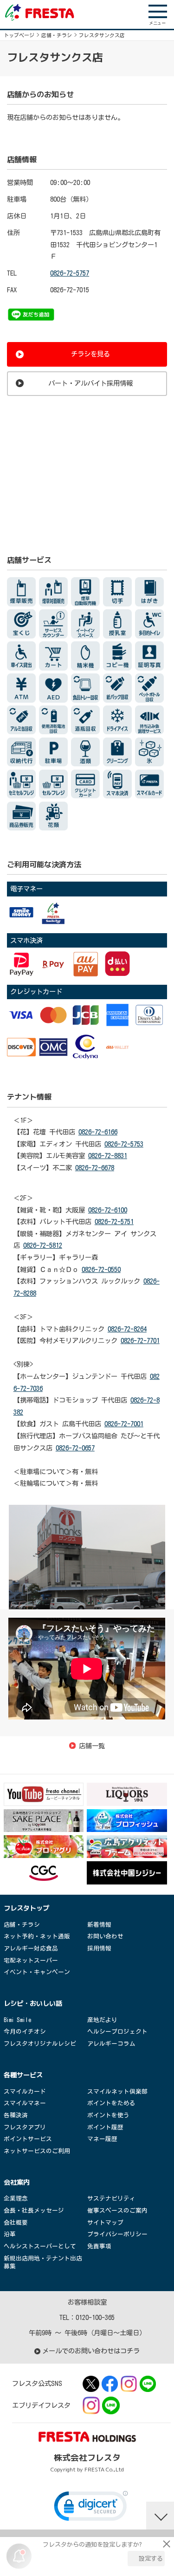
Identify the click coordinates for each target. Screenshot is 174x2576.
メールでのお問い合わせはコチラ (91, 2351)
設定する (151, 2559)
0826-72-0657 (75, 1448)
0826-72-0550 (101, 1269)
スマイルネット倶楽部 (117, 2092)
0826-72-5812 (43, 1245)
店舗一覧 (92, 1746)
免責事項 (99, 2246)
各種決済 (16, 2115)
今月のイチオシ (25, 2032)
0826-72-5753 (124, 1144)
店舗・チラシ (57, 35)
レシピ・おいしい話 (33, 2003)
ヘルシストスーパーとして (40, 2246)
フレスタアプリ (25, 2127)
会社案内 (17, 2182)
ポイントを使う (108, 2115)
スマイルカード (25, 2092)
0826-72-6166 (98, 1132)
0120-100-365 (95, 2317)
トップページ (19, 35)
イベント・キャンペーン (37, 1972)
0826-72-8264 (127, 1329)
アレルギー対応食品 (31, 1948)
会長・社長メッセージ (34, 2210)
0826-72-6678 (95, 1168)
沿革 (10, 2234)
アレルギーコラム (111, 2044)
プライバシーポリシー (117, 2234)
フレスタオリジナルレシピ (40, 2044)
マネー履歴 (102, 2139)
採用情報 (99, 1948)
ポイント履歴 (105, 2127)
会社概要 (16, 2223)
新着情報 (99, 1925)
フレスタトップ (26, 1908)
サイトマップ (105, 2223)
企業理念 (16, 2198)
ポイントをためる (111, 2103)
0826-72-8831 (108, 1156)
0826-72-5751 (114, 1222)
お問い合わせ (105, 1936)
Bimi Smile (17, 2020)
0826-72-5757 (70, 273)
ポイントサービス (28, 2139)
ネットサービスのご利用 (37, 2151)
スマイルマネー (25, 2103)
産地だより (102, 2020)
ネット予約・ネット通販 (37, 1936)
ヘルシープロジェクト (117, 2032)
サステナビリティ (111, 2198)
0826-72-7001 (124, 1424)
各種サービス (23, 2075)
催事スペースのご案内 (117, 2210)
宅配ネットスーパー (31, 1960)
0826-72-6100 (108, 1210)
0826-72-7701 (140, 1341)
